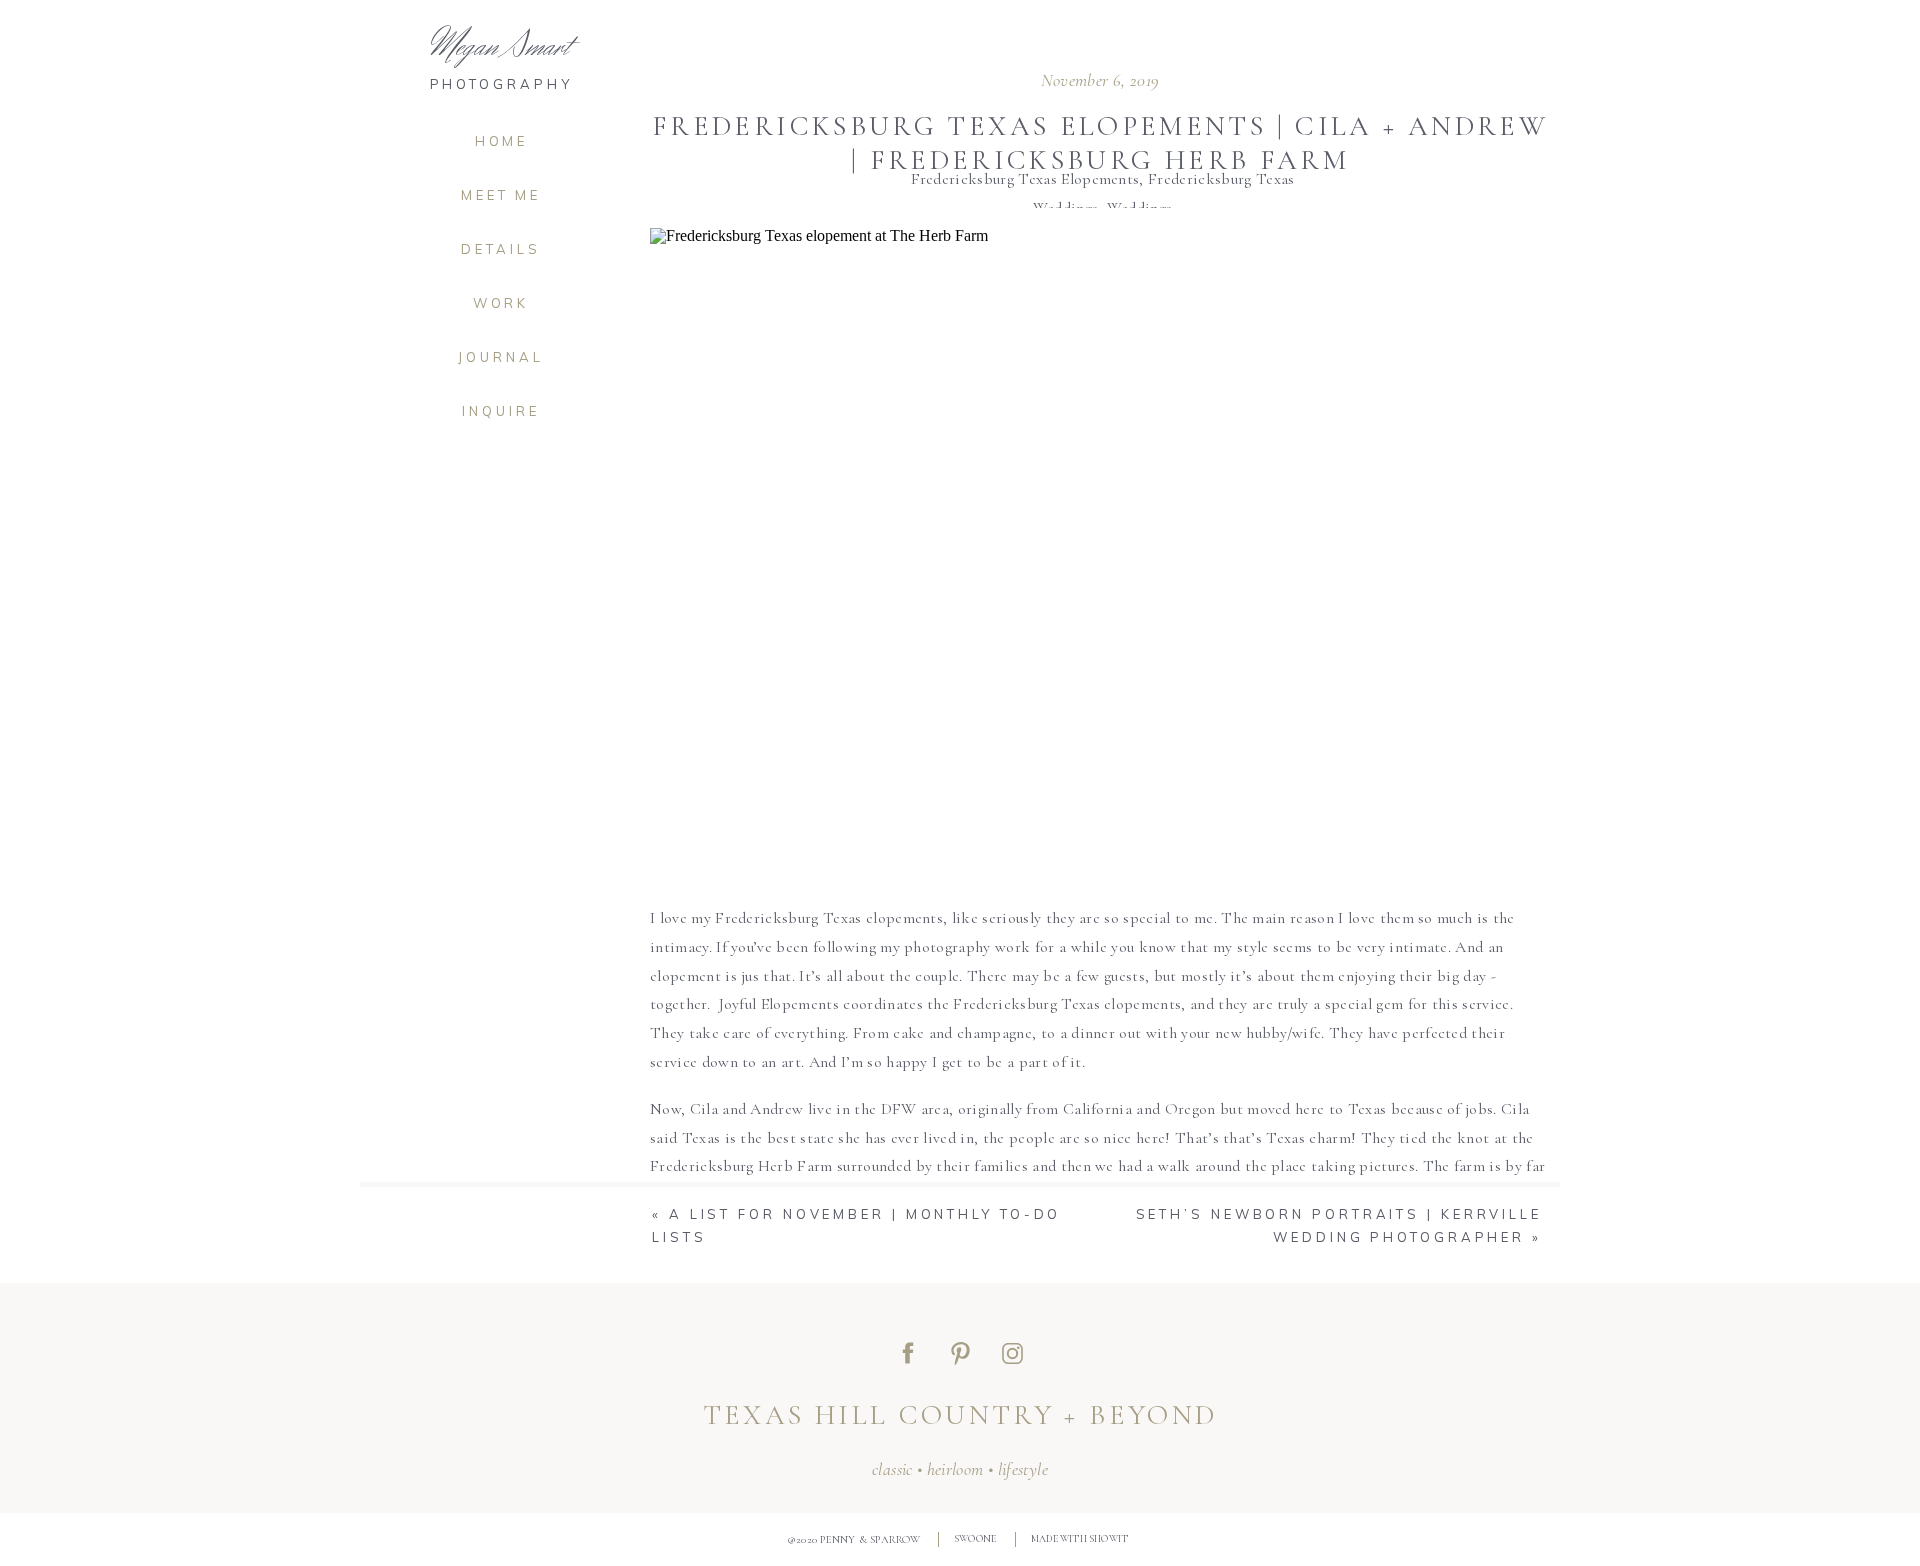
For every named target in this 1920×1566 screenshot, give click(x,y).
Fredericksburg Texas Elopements (1025, 179)
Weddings (1140, 208)
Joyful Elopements (779, 1004)
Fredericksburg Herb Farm (741, 1166)
